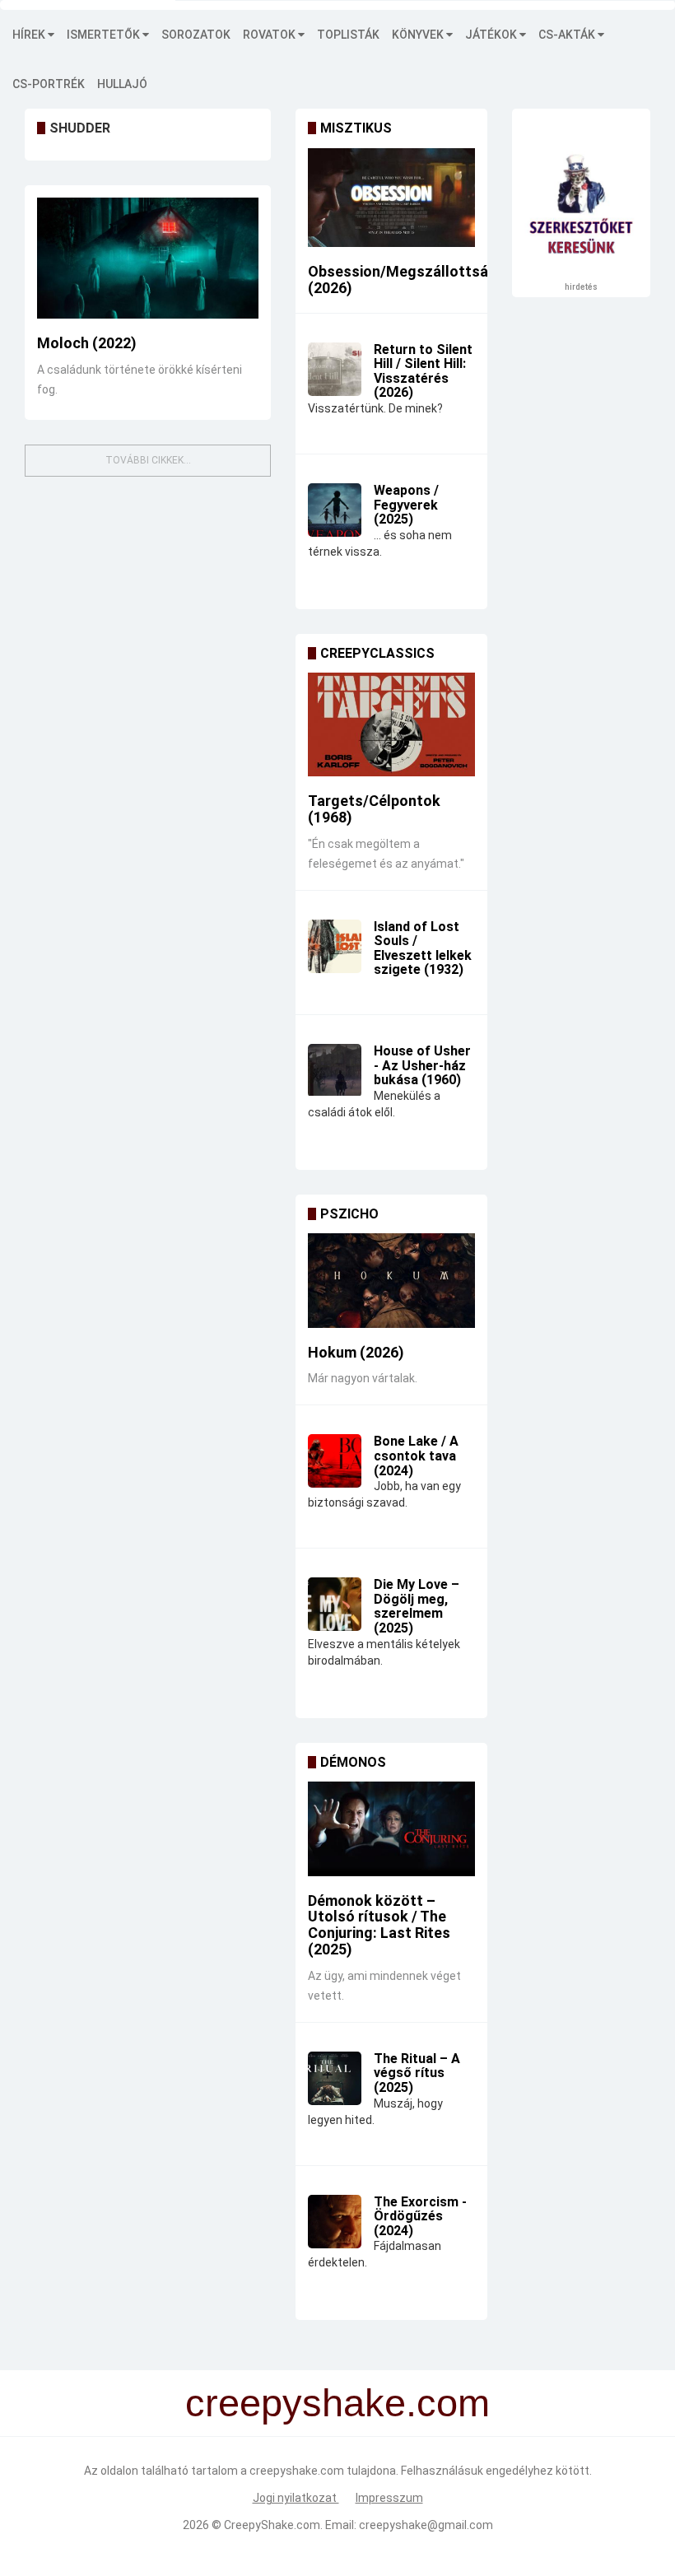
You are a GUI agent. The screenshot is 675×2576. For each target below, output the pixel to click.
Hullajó (122, 84)
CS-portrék (49, 84)
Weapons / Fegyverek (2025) (406, 505)
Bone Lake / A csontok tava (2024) (416, 1456)
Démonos (353, 1762)
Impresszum (389, 2498)
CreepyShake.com (272, 2525)
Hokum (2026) (356, 1352)
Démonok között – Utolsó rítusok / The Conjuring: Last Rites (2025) (379, 1925)
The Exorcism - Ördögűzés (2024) (420, 2216)
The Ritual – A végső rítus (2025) (417, 2073)
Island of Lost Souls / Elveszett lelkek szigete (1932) (423, 948)
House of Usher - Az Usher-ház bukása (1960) (422, 1065)
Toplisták (348, 35)
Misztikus (356, 128)
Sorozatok (196, 35)
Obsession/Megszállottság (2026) (403, 279)
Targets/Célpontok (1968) (374, 809)
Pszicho (349, 1214)
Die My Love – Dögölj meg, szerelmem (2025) (417, 1606)
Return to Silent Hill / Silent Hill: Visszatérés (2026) (423, 371)
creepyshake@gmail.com (426, 2525)
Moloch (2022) (87, 343)
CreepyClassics (377, 653)
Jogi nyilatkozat (296, 2498)
